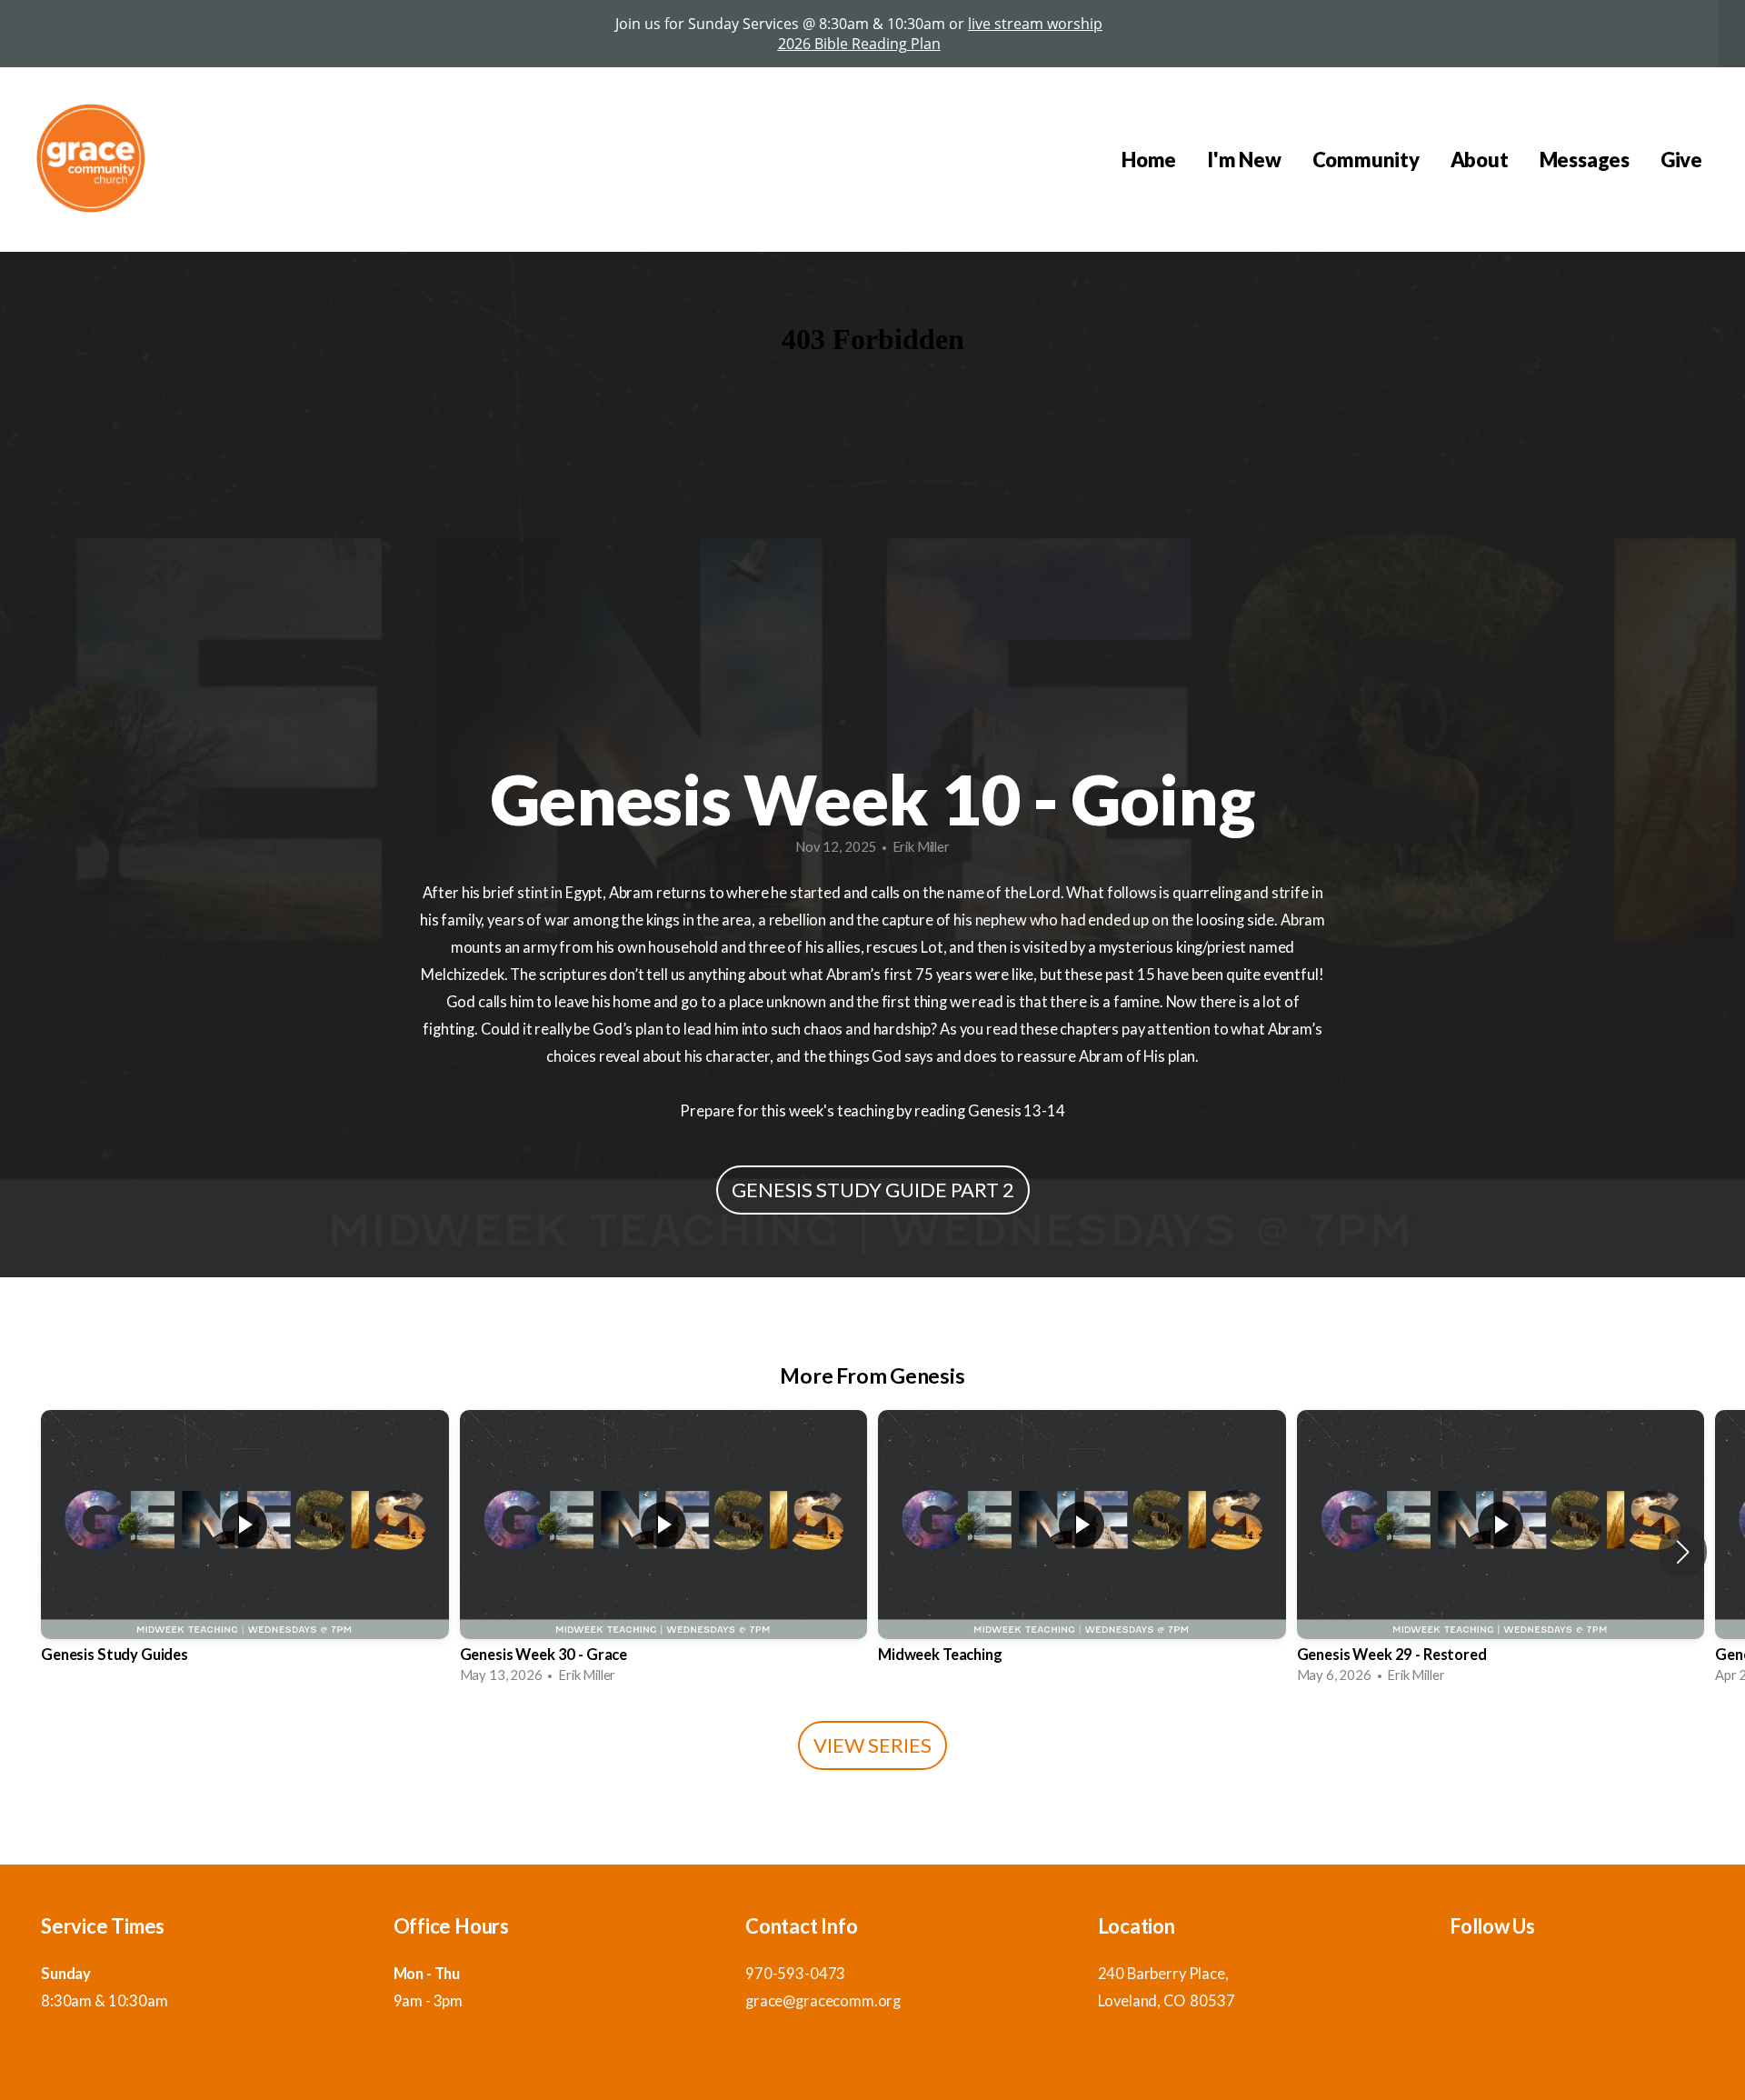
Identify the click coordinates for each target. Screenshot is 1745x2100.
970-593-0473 (795, 1974)
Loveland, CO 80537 (1167, 2001)
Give (1681, 160)
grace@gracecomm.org (823, 2001)
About (1480, 160)
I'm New (1244, 160)
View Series (872, 1745)
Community (1366, 160)
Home (1149, 160)
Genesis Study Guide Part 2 (873, 1190)
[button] (1683, 1552)
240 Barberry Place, (1165, 1974)
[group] (245, 1552)
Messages (1585, 160)
